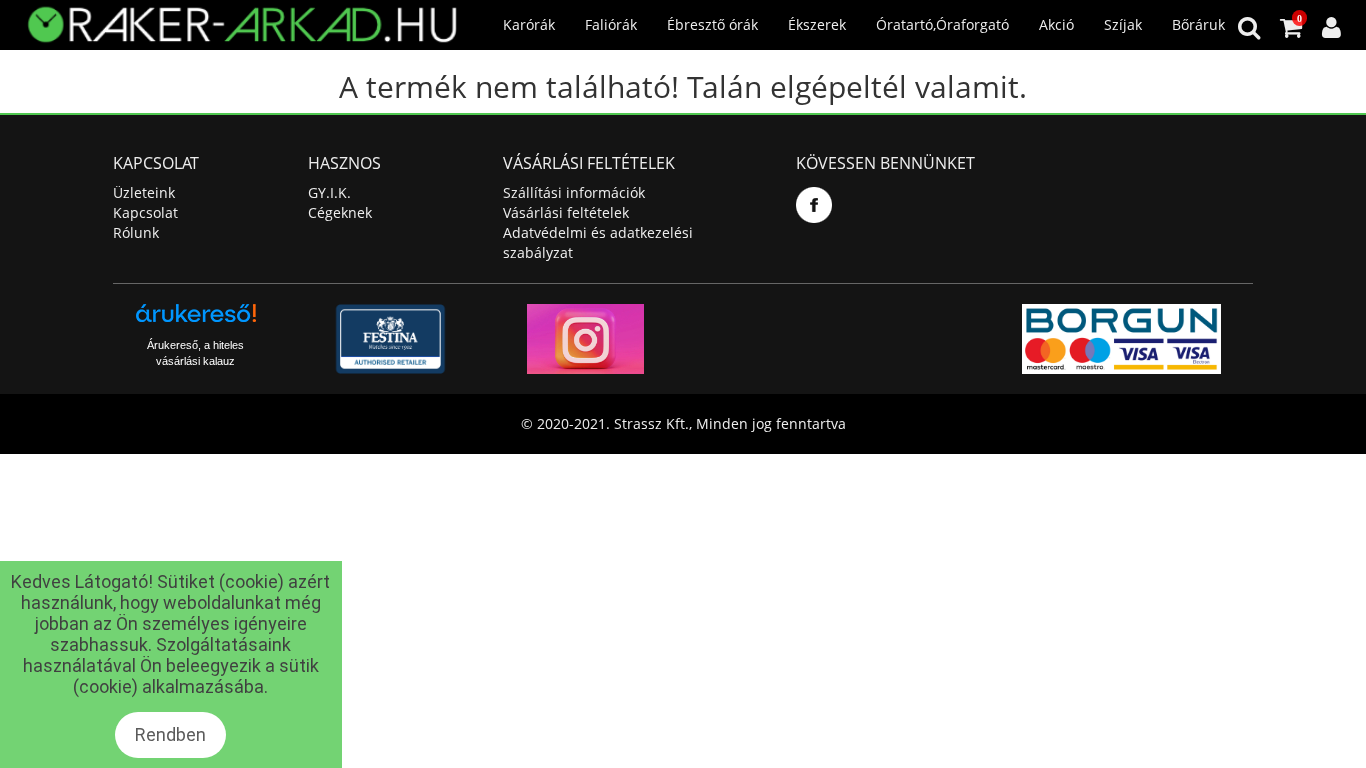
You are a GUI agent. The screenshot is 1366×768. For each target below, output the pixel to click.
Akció (1056, 24)
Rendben (170, 734)
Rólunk (136, 232)
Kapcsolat (145, 212)
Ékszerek (817, 24)
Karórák (529, 24)
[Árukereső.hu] (196, 320)
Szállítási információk (574, 192)
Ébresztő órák (712, 24)
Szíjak (1123, 24)
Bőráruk (1198, 24)
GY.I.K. (329, 192)
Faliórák (611, 24)
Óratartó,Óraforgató (942, 24)
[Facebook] (814, 205)
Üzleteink (144, 192)
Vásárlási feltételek (566, 212)
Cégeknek (340, 212)
